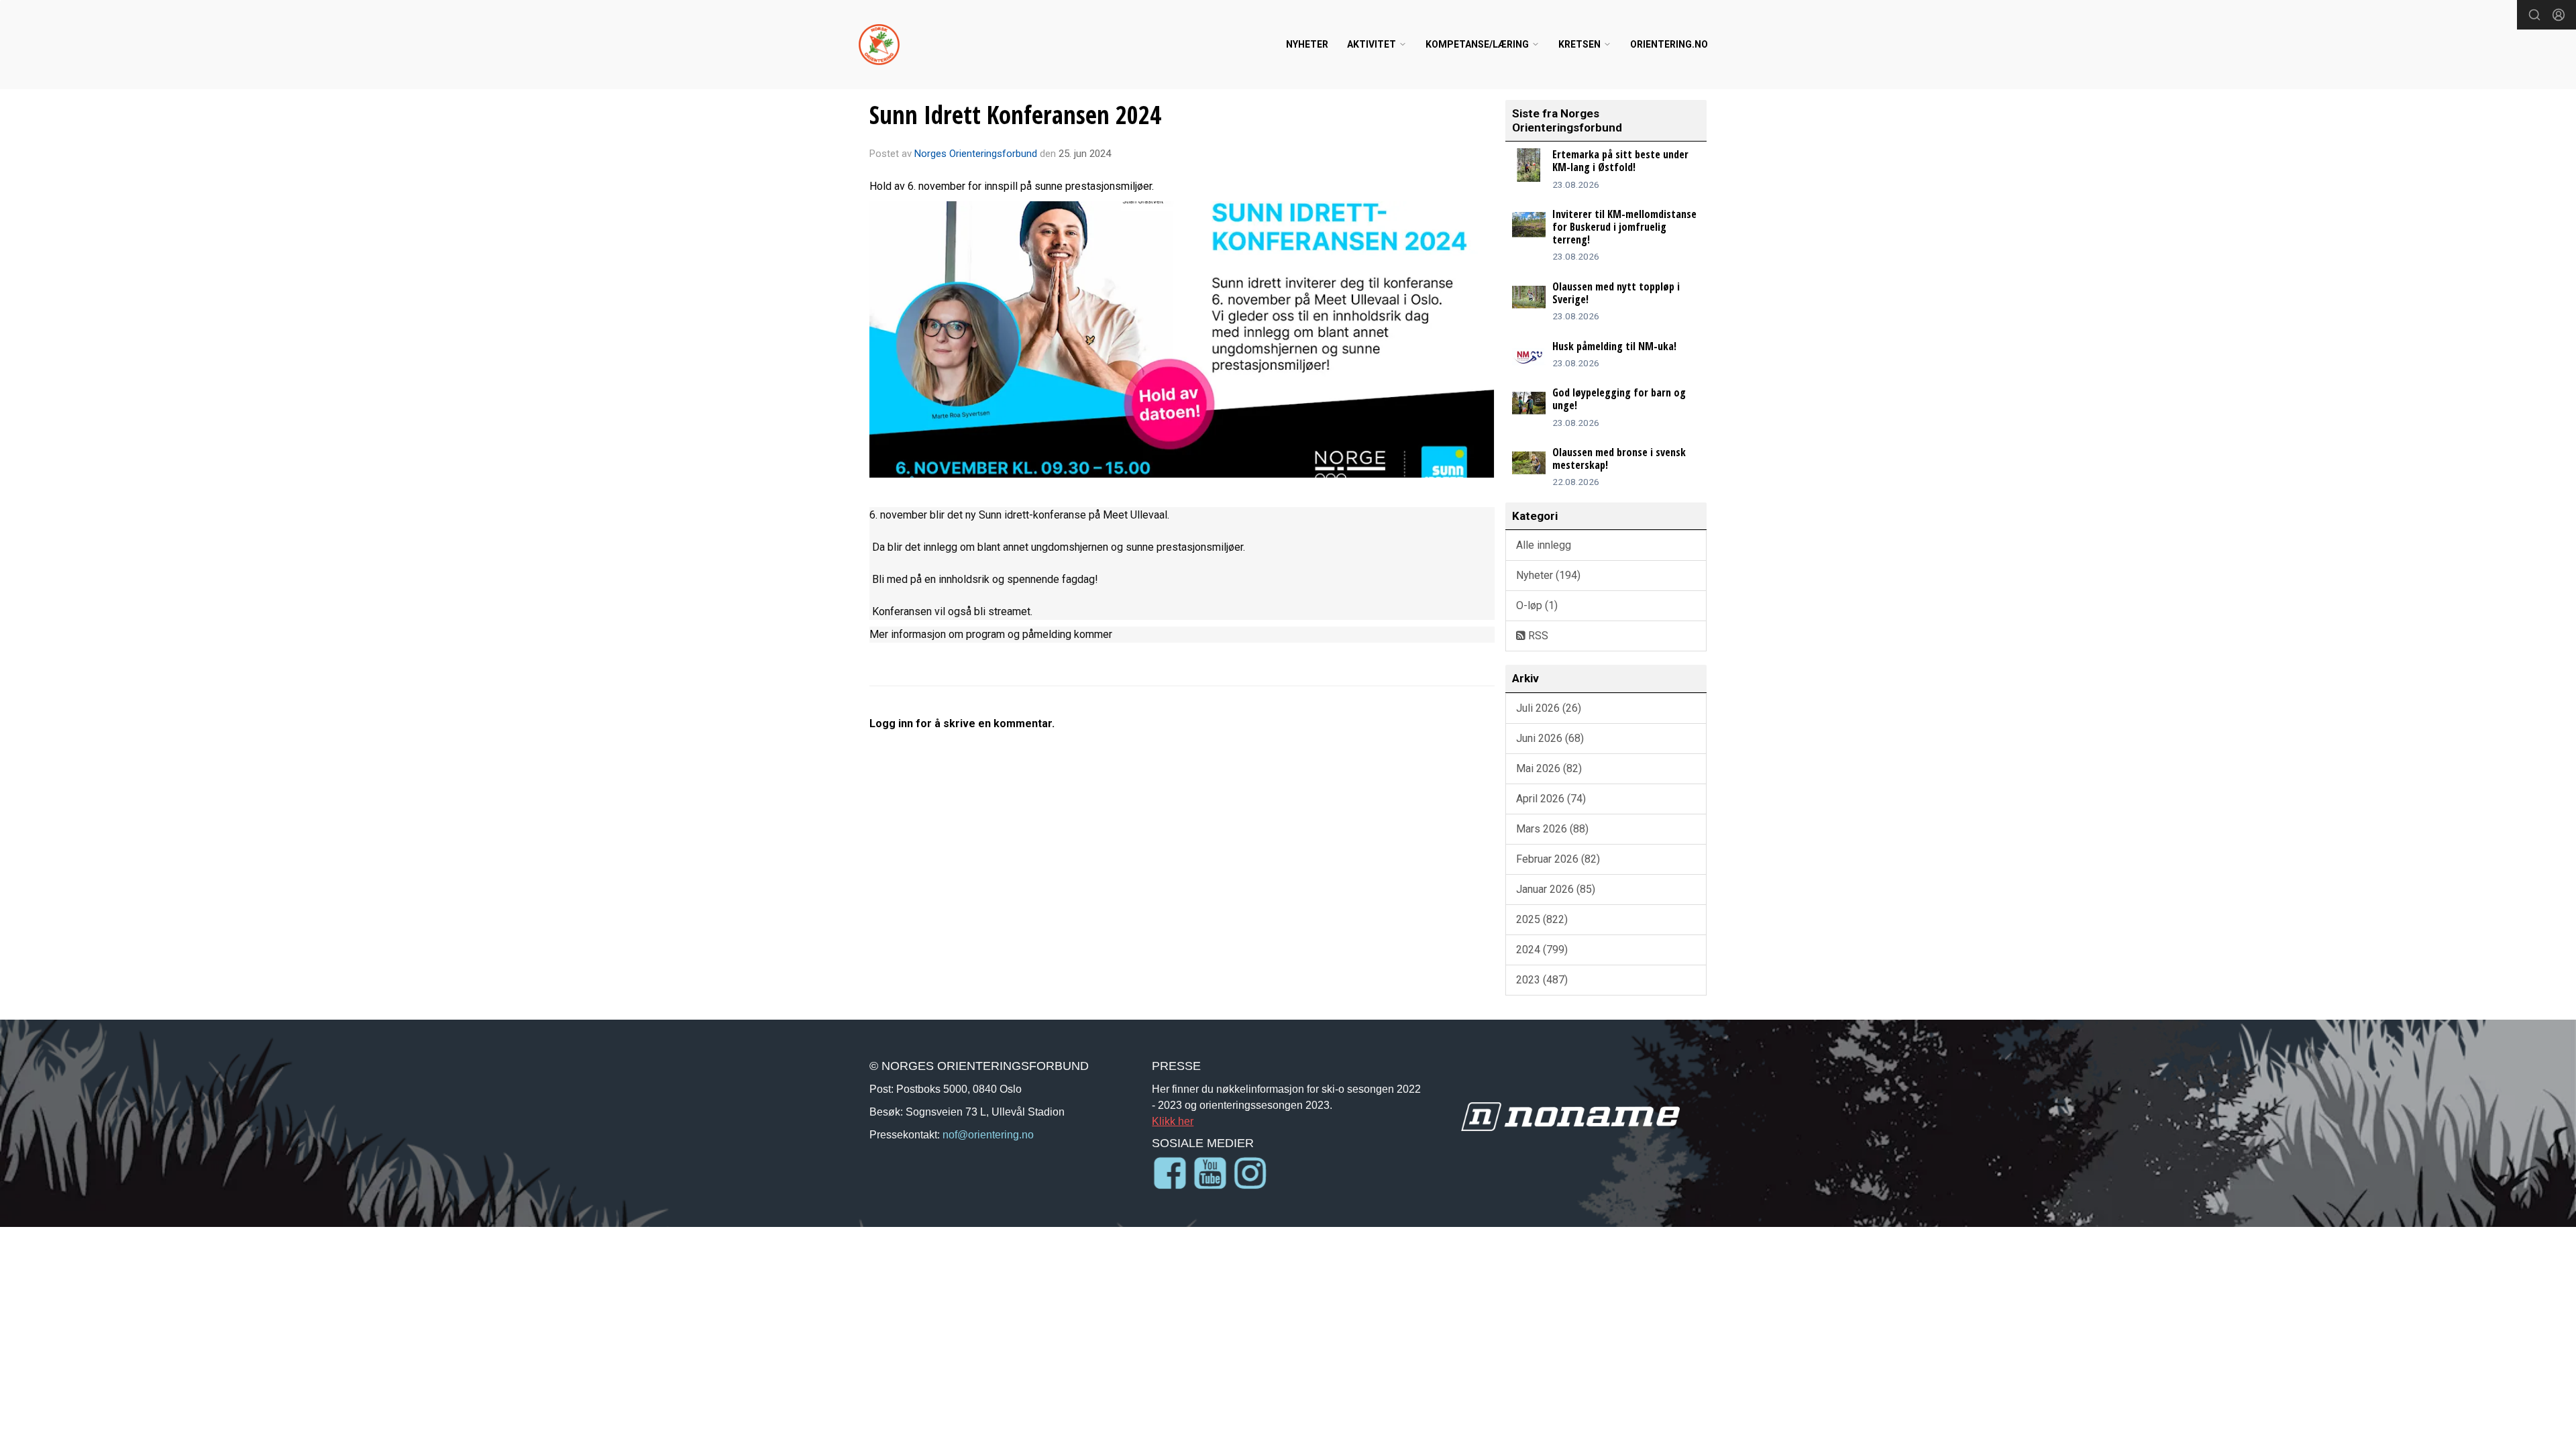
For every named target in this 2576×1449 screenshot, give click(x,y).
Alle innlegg (1544, 545)
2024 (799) (1542, 950)
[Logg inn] (2559, 15)
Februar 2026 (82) (1558, 859)
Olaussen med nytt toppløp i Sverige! (1616, 293)
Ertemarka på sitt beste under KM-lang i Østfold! (1620, 161)
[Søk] (2534, 15)
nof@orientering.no (988, 1134)
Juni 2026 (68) (1550, 738)
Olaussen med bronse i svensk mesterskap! (1619, 459)
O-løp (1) (1537, 605)
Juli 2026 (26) (1549, 708)
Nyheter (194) (1548, 575)
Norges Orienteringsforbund (976, 154)
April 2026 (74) (1551, 799)
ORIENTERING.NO (1669, 44)
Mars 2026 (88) (1552, 829)
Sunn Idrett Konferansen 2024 (1015, 115)
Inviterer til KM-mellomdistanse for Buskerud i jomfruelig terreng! (1624, 227)
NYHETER (1307, 44)
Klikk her (1173, 1121)
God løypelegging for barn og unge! (1619, 399)
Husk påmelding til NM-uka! (1614, 346)
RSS (1537, 636)
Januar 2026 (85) (1556, 889)
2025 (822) (1542, 919)
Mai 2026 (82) (1549, 768)
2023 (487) (1542, 980)
